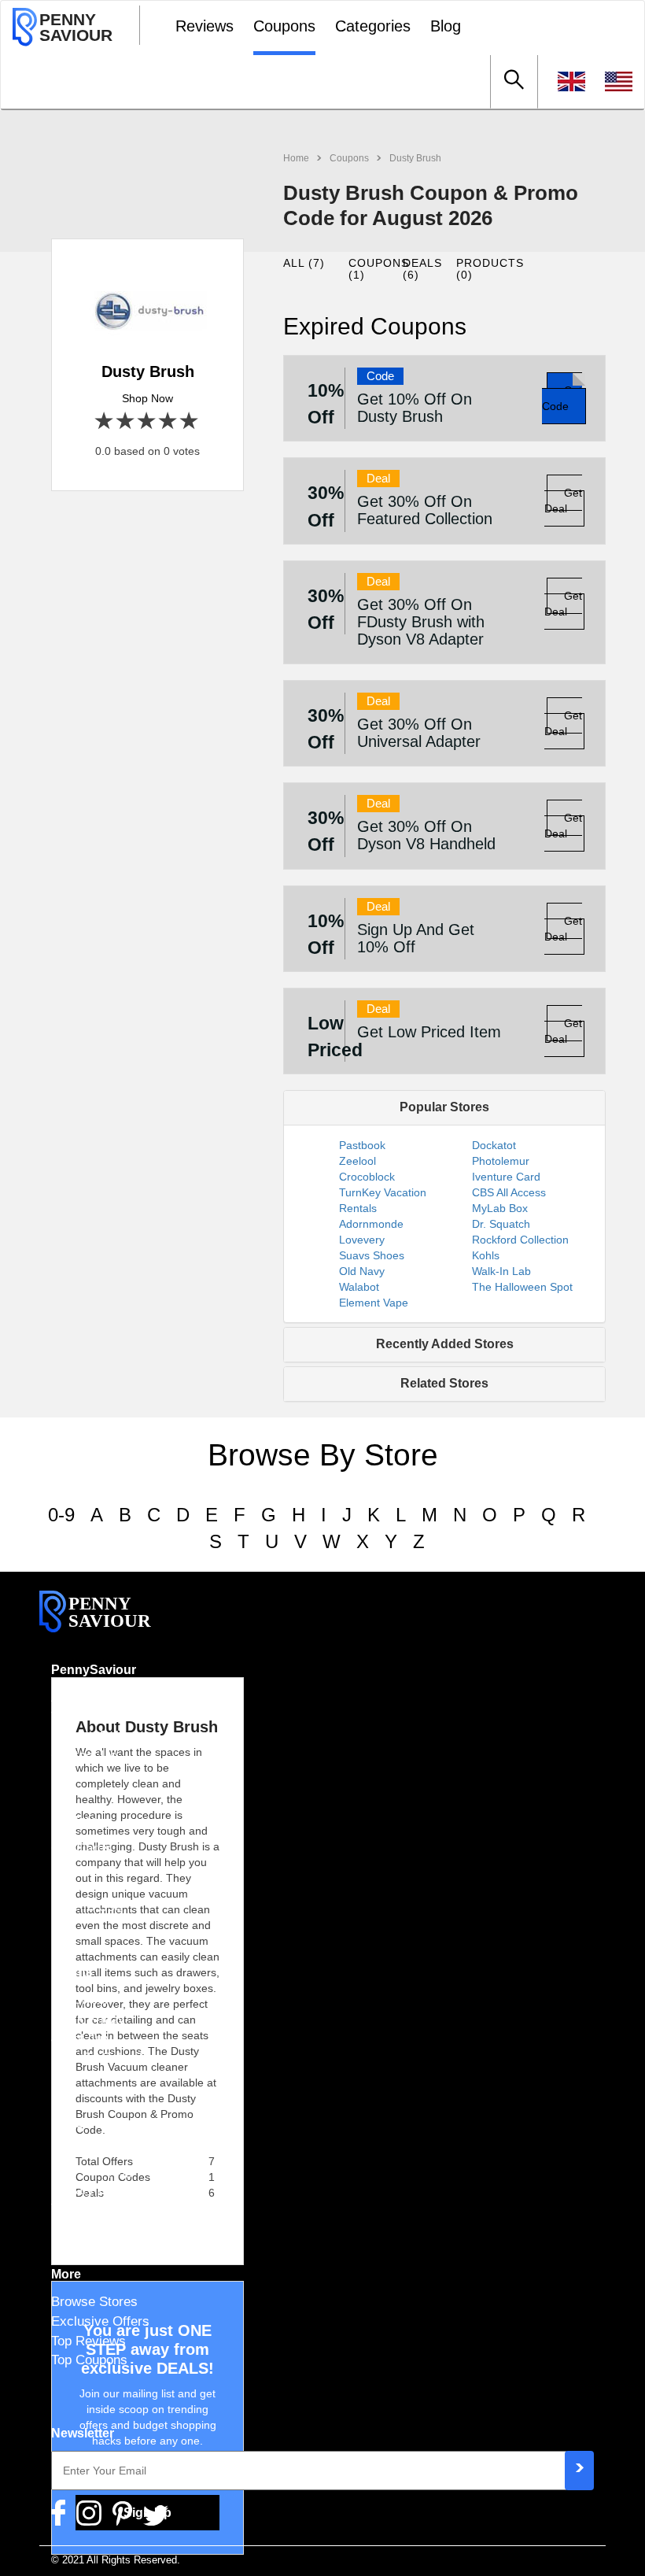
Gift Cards (81, 1848)
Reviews (205, 26)
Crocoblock (367, 1177)
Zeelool (358, 1161)
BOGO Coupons (99, 2150)
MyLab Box (500, 1208)
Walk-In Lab (501, 1271)
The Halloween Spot (522, 1287)
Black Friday (88, 2019)
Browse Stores (94, 2301)
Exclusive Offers (100, 2321)
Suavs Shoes (372, 1255)
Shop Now (147, 398)
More (66, 2274)
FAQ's (69, 1887)
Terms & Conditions (109, 1717)
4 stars (169, 421)
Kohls (486, 1255)
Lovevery (362, 1240)
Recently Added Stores (445, 1344)
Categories (373, 26)
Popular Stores (444, 1107)
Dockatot (494, 1145)
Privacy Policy (94, 1735)
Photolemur (501, 1161)
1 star (105, 421)
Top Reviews (88, 2341)
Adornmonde (371, 1224)
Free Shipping (92, 2170)
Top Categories (95, 2208)
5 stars (190, 421)
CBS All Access (509, 1192)
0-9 (61, 1515)
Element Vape (374, 1303)
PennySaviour (94, 1670)
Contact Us (84, 1755)
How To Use (87, 1906)
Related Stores (444, 1383)
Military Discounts (104, 2190)
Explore (74, 1821)
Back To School (97, 2057)
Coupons (284, 26)
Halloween (81, 1999)
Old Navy (362, 1271)
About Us (78, 1697)
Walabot (359, 1287)
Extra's (72, 2123)
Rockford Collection (520, 1240)
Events (72, 1972)
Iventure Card (506, 1177)
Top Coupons (89, 2360)
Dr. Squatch (501, 1224)
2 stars (126, 421)
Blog (446, 26)
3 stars (147, 421)
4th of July (82, 2038)
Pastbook (362, 1145)
